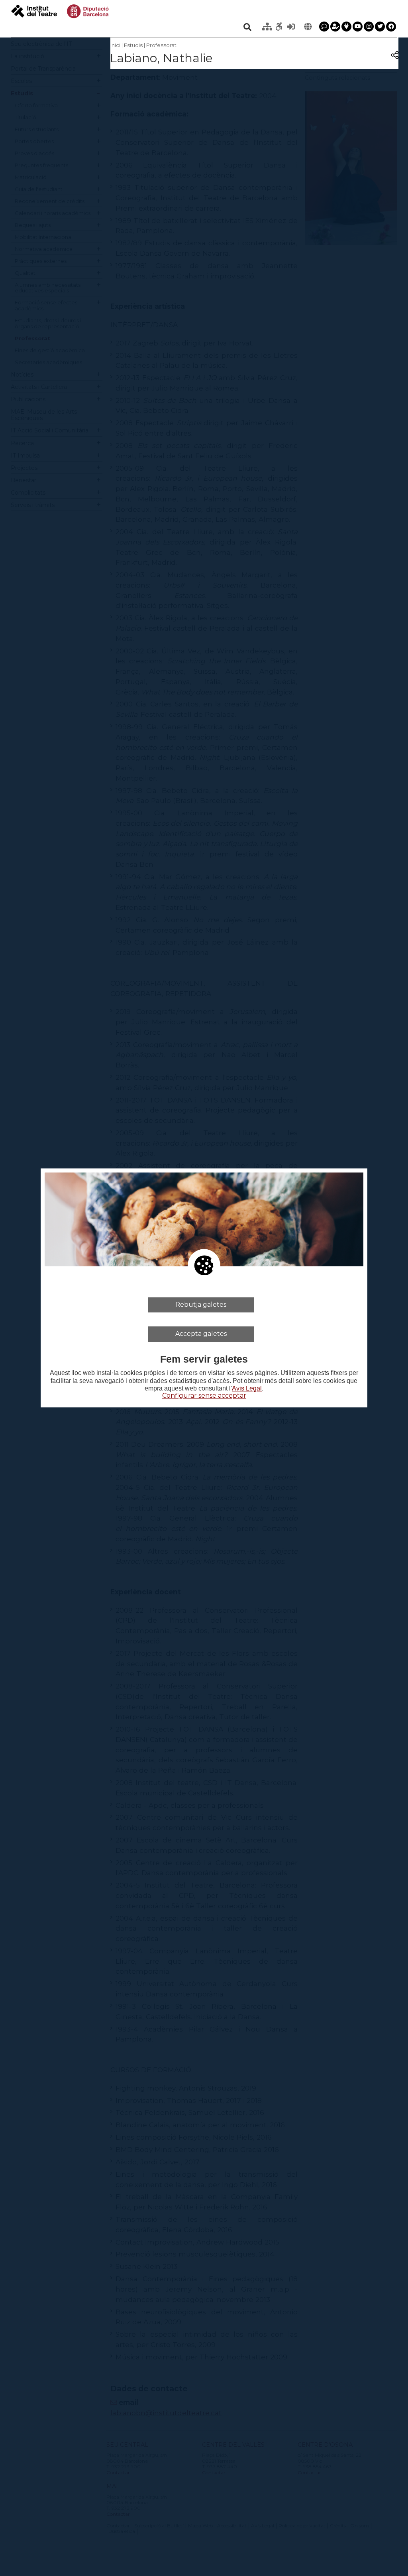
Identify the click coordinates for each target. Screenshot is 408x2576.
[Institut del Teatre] (60, 11)
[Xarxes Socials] (346, 27)
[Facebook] (391, 27)
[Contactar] (324, 27)
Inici (115, 45)
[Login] (291, 27)
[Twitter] (380, 27)
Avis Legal (247, 1388)
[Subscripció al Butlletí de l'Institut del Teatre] (335, 27)
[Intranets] (267, 27)
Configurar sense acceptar (204, 1395)
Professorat (161, 45)
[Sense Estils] (279, 27)
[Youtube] (358, 27)
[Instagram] (369, 27)
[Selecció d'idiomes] (308, 27)
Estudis (133, 45)
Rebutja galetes (201, 1305)
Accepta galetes (201, 1334)
